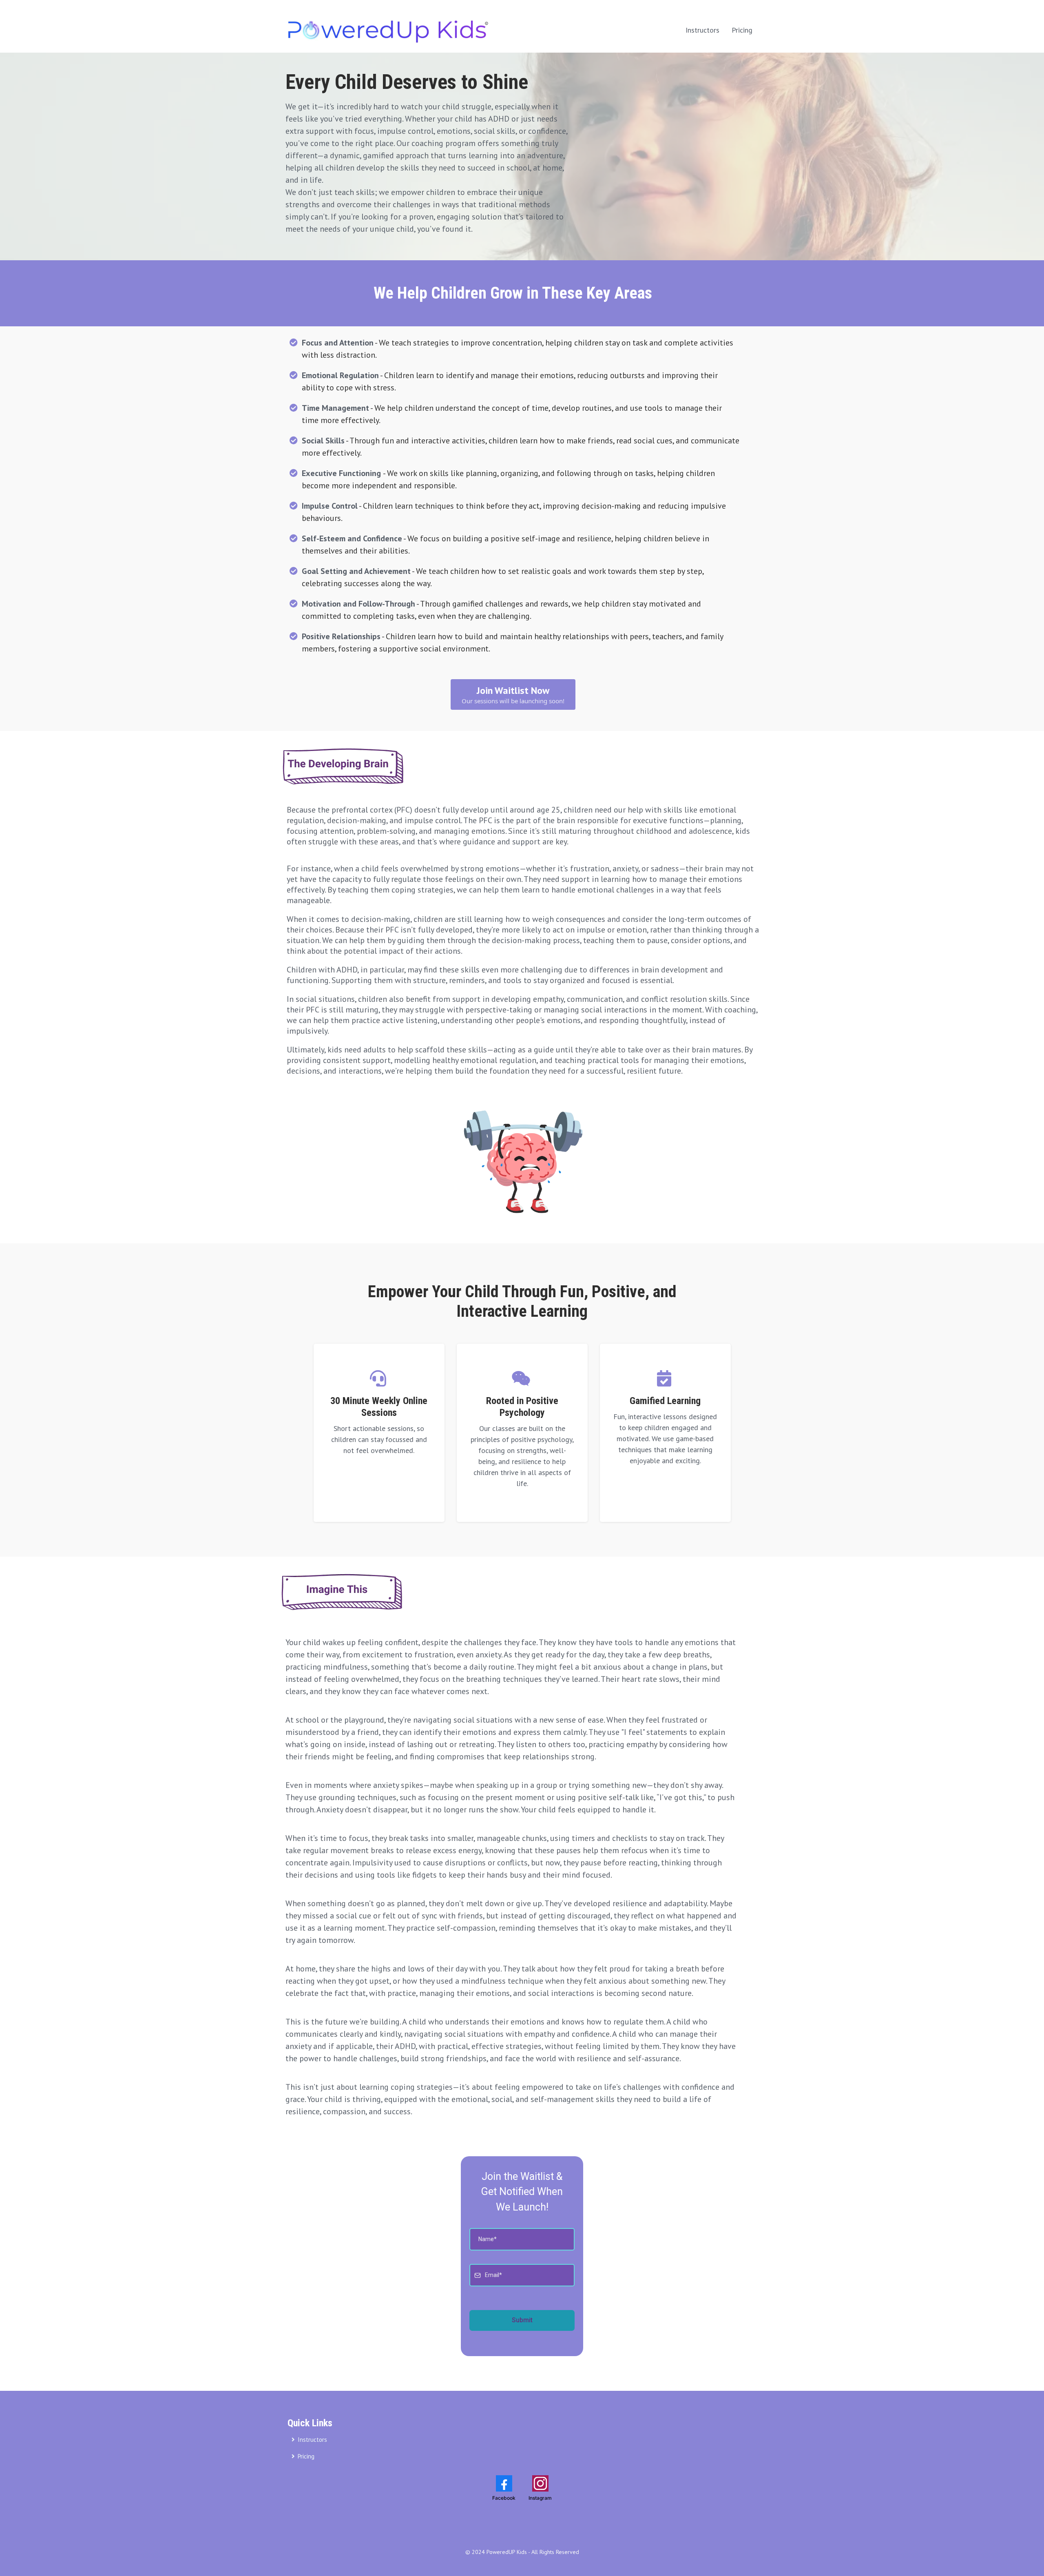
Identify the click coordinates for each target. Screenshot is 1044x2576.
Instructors (702, 30)
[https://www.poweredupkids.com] (387, 30)
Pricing (742, 30)
